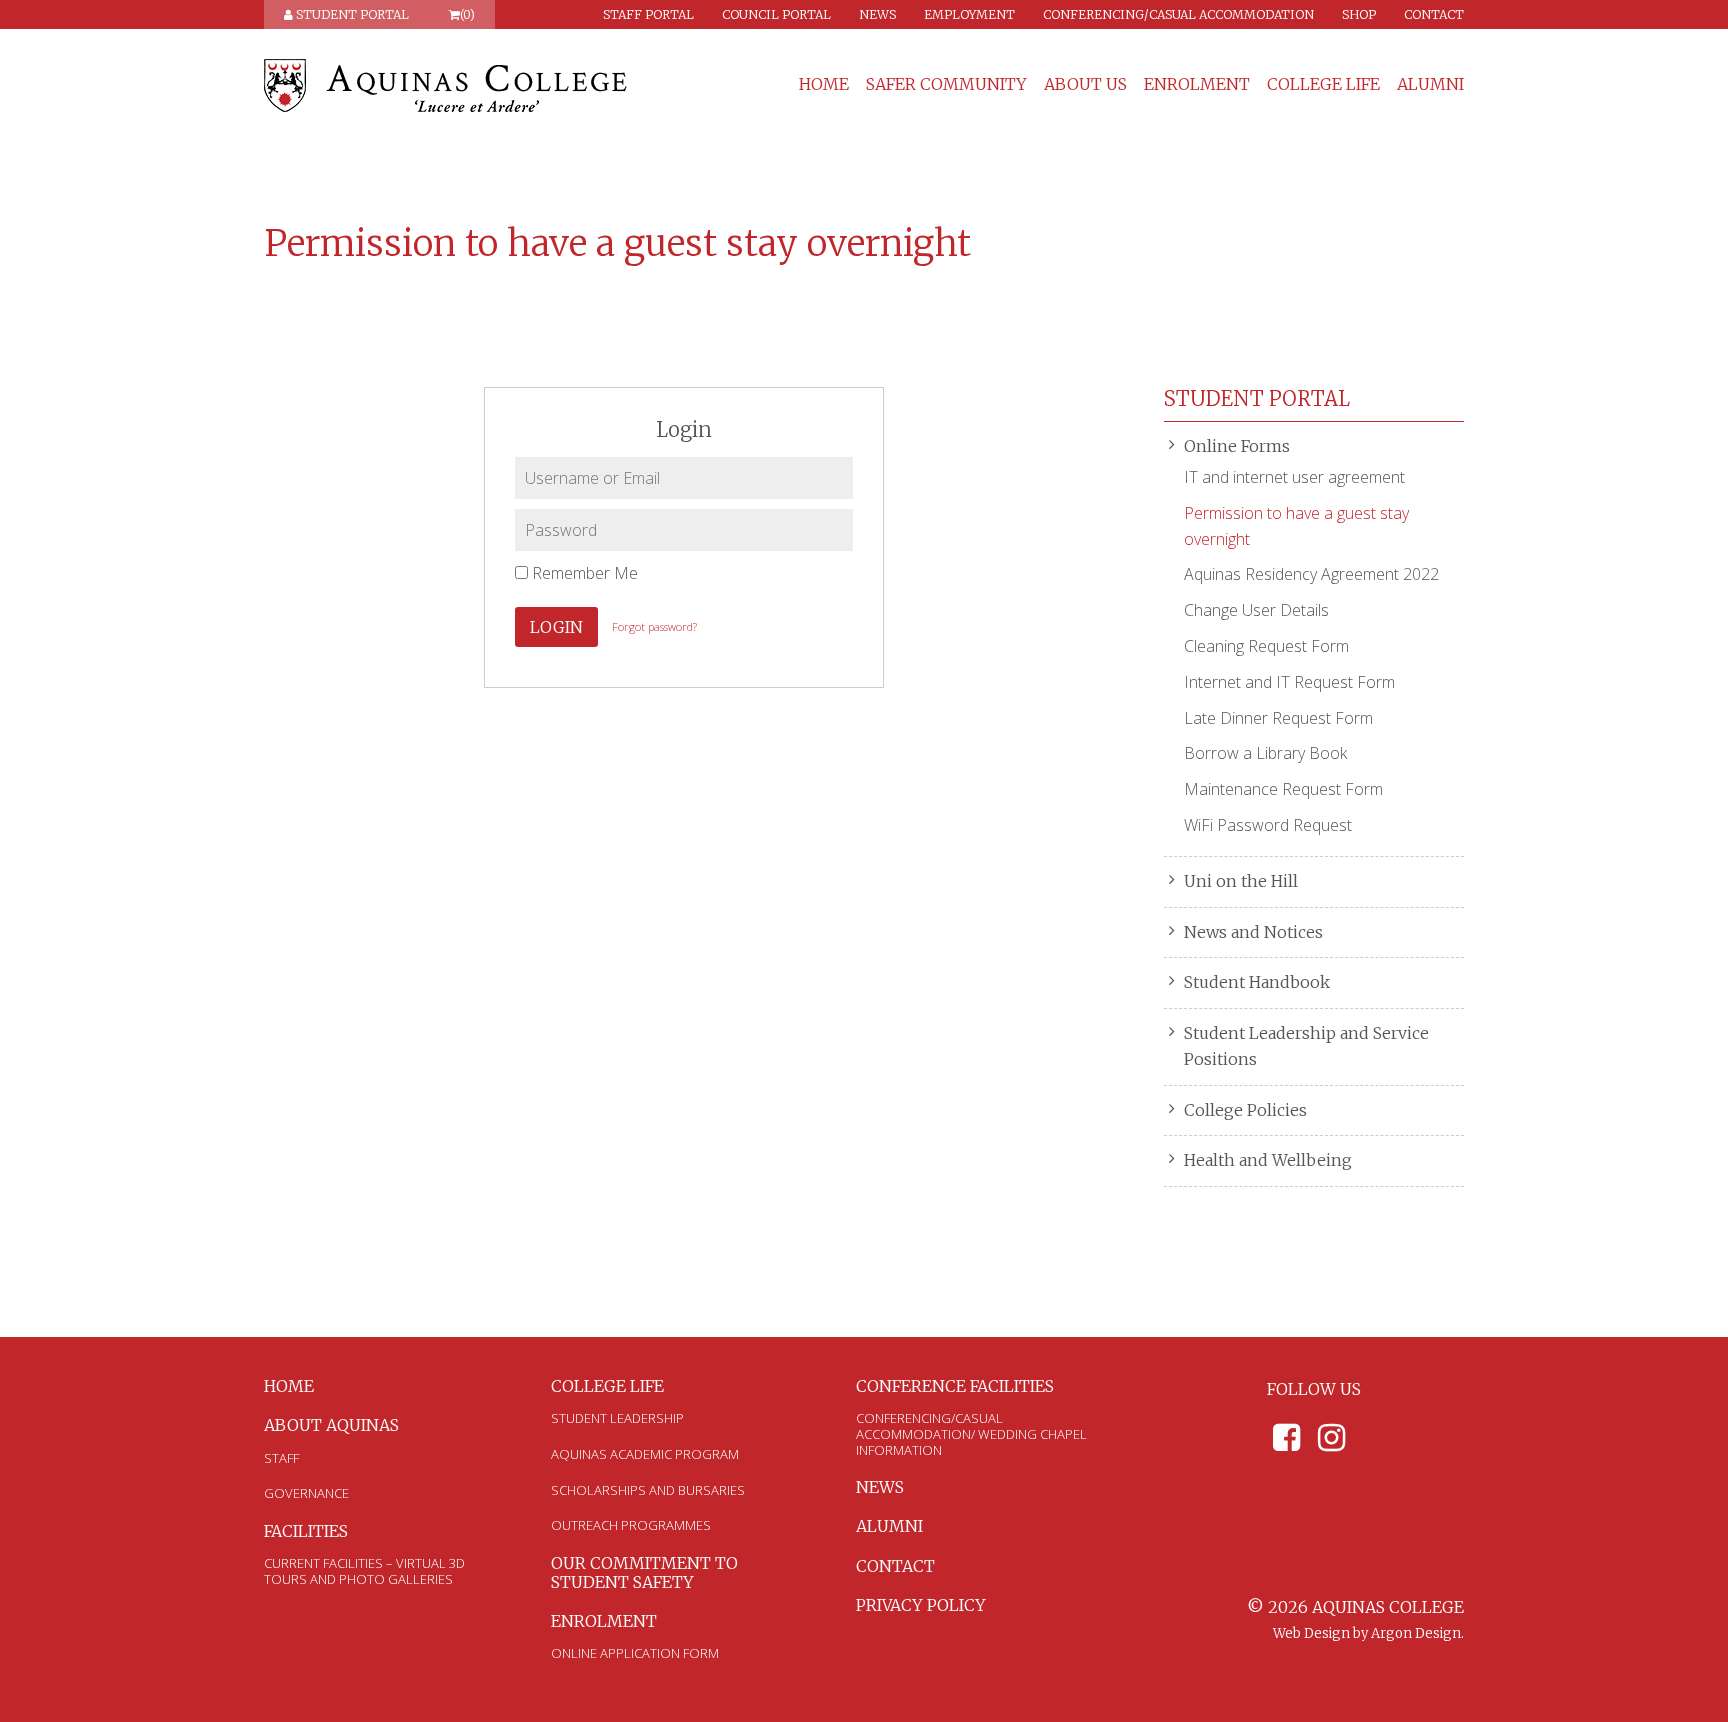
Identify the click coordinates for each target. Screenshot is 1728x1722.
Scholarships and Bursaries (648, 1490)
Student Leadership (617, 1418)
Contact (1434, 14)
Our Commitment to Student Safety (644, 1572)
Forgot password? (654, 626)
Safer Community (946, 84)
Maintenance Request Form (1283, 789)
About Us (1085, 84)
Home (824, 84)
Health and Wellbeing (1268, 1160)
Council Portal (776, 14)
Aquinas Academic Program (645, 1454)
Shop (1359, 14)
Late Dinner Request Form (1278, 718)
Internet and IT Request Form (1289, 682)
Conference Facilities (955, 1386)
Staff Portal (648, 14)
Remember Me (583, 573)
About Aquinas (331, 1425)
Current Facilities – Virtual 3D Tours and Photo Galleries (364, 1571)
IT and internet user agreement (1294, 477)
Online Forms (1237, 446)
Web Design (1311, 1633)
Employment (969, 14)
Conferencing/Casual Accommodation (1178, 14)
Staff (281, 1458)
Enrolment (1197, 84)
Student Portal (351, 14)
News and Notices (1253, 932)
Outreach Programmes (631, 1525)
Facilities (306, 1531)
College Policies (1245, 1110)
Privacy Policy (921, 1605)
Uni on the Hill (1241, 881)
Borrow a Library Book (1265, 753)
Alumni (1430, 84)
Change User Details (1256, 610)
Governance (306, 1493)
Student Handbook (1257, 982)
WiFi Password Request (1268, 825)
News (877, 14)
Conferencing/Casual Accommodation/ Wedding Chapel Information (971, 1433)
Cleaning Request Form (1266, 646)
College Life (1323, 84)
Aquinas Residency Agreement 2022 (1311, 574)
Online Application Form (635, 1653)
